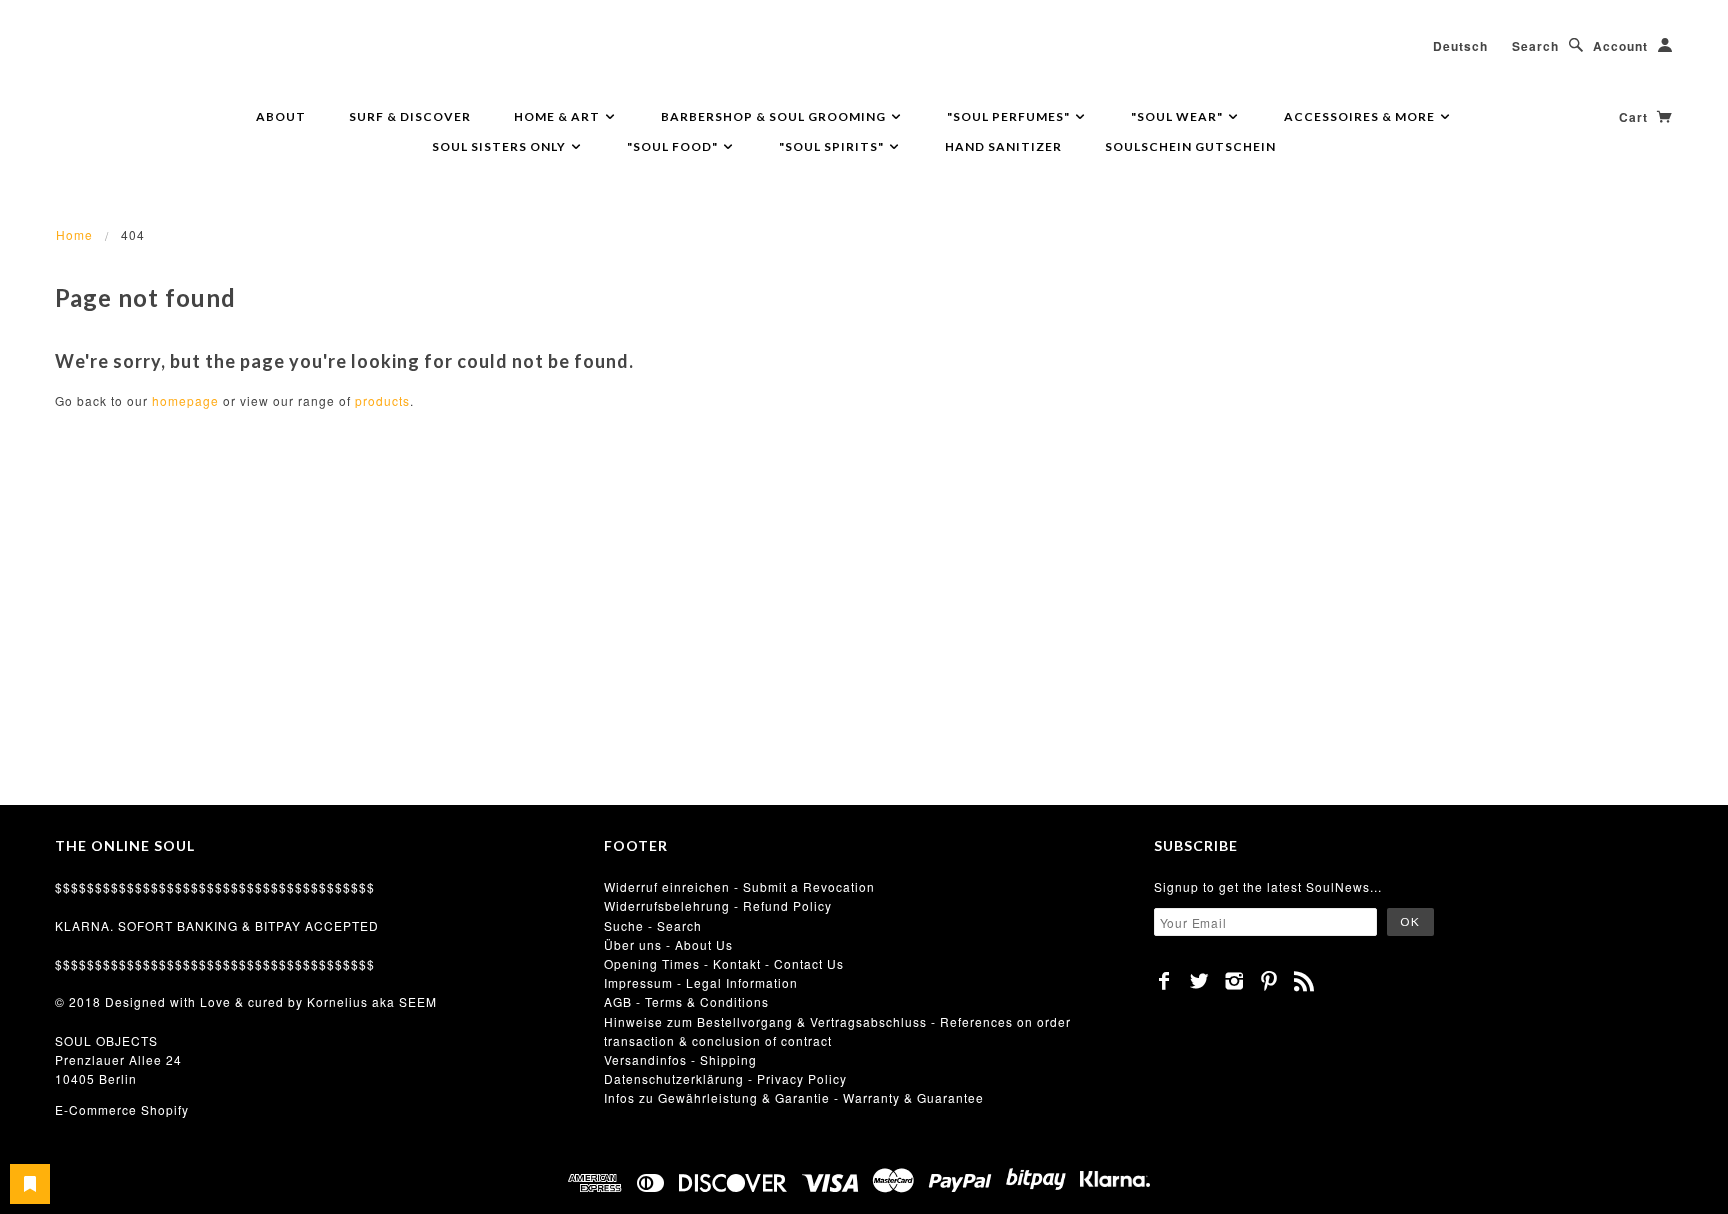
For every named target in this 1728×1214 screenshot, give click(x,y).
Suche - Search (653, 925)
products (382, 400)
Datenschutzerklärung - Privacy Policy (725, 1078)
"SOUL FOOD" (674, 146)
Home (74, 234)
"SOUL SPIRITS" (833, 146)
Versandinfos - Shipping (680, 1059)
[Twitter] (1199, 981)
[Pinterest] (1269, 981)
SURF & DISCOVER (410, 116)
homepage (185, 400)
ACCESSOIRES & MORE (1361, 116)
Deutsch (1460, 46)
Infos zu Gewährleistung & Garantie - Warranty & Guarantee (794, 1097)
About (281, 116)
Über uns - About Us (668, 944)
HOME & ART (558, 116)
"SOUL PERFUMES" (1010, 116)
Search (1535, 46)
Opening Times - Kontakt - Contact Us (724, 963)
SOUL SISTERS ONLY (500, 146)
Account (1620, 46)
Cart (1635, 117)
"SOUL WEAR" (1178, 116)
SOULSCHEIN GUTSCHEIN (1190, 146)
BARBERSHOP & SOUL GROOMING (775, 116)
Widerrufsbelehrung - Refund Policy (718, 905)
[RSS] (1304, 981)
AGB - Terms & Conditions (686, 1001)
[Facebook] (1164, 981)
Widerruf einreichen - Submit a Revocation (739, 886)
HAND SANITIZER (1003, 146)
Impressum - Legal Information (701, 982)
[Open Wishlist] (30, 1184)
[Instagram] (1234, 981)
